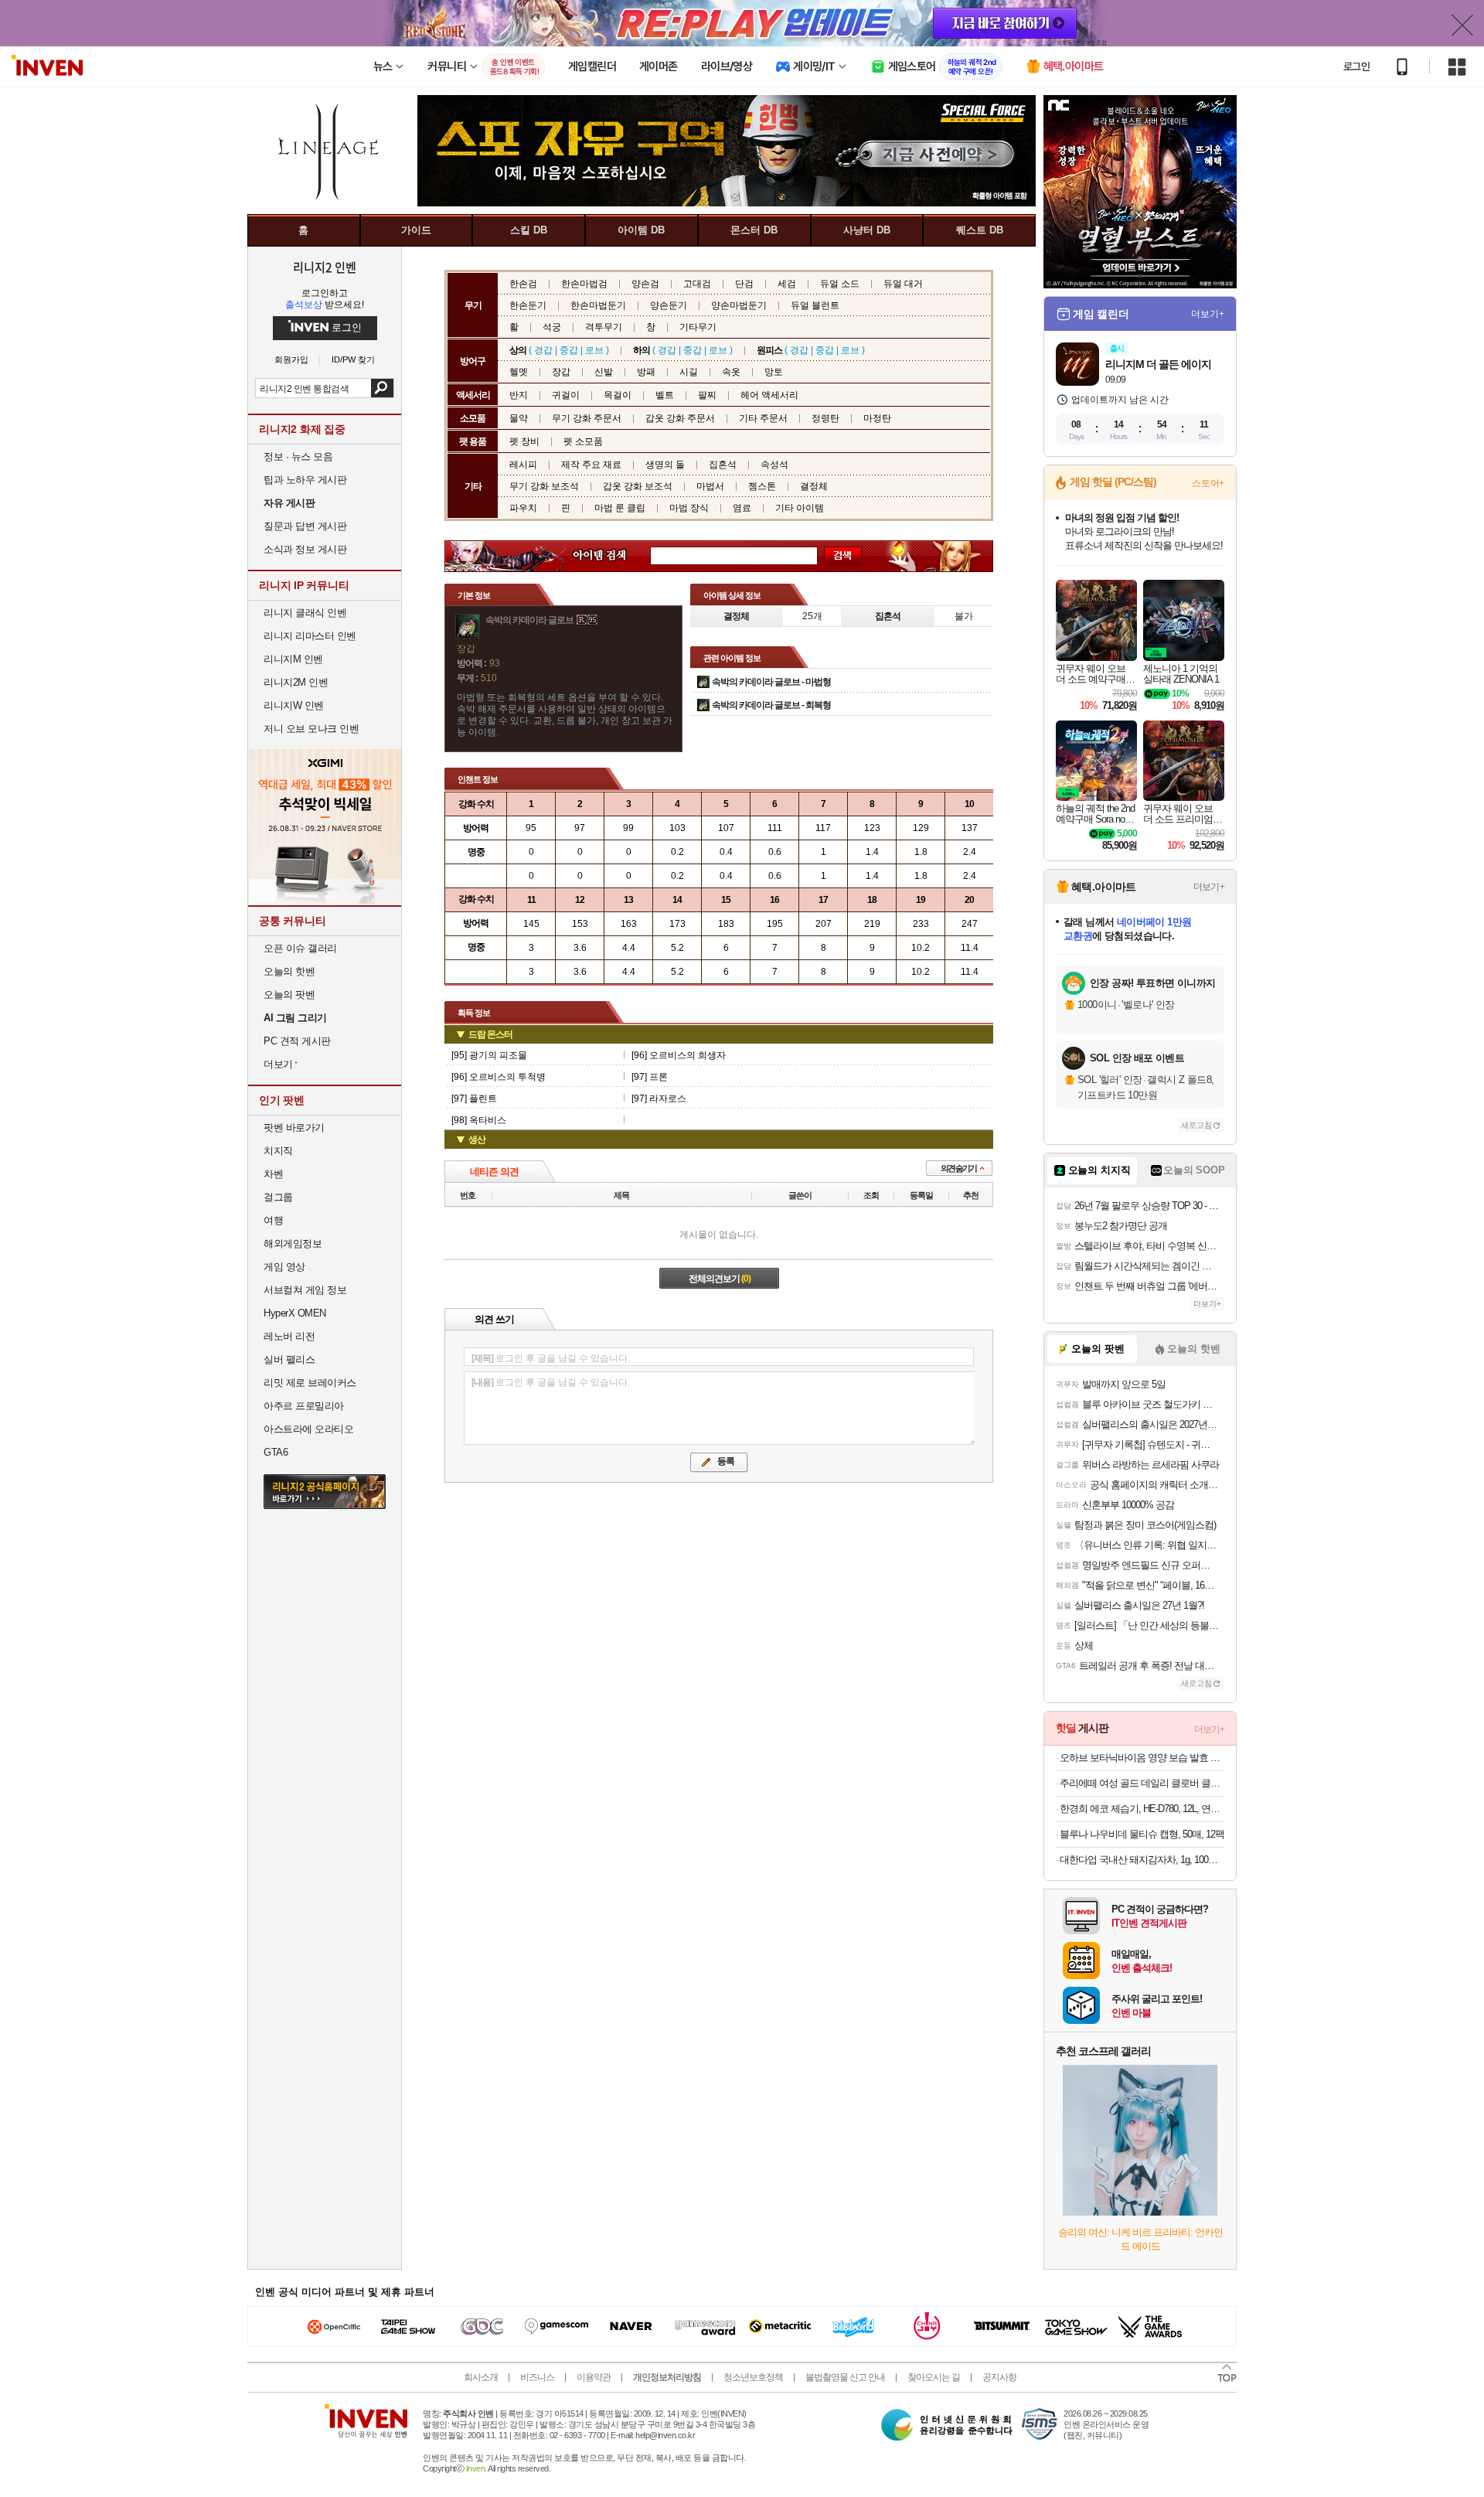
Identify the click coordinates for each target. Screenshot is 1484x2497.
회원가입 (291, 360)
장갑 (561, 372)
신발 (604, 372)
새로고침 (1196, 1125)
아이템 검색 (614, 556)
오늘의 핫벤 (289, 971)
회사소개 (481, 2377)
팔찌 (707, 395)
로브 (594, 350)
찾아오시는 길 (934, 2377)
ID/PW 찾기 (353, 360)
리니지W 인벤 (294, 705)
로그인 (1356, 66)
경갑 (543, 350)
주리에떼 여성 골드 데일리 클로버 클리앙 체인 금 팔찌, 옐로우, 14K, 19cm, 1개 (1142, 1783)
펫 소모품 (583, 441)
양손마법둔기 (739, 305)
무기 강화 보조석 (544, 486)
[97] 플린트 (474, 1099)
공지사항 (999, 2377)
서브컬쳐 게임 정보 (305, 1290)
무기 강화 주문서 (587, 418)
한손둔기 (528, 305)
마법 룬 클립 (620, 508)
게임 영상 (284, 1267)
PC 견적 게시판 (297, 1041)
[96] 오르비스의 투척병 (499, 1077)
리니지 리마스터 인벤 (310, 636)
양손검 (645, 284)
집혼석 (723, 465)
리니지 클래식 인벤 (305, 613)
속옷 (731, 372)
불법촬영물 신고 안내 (845, 2377)
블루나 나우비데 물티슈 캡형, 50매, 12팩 (1142, 1834)
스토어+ (1208, 483)
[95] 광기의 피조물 (489, 1055)
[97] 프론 (650, 1077)
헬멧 (519, 372)
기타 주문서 (763, 418)
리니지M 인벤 (293, 659)
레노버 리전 (289, 1336)
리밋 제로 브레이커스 (310, 1383)
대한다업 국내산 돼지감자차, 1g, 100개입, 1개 (1142, 1860)
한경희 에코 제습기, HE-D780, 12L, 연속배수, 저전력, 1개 (1142, 1809)
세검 (787, 284)
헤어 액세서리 (769, 395)
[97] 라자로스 (659, 1099)
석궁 (552, 327)
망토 (774, 372)
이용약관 (594, 2377)
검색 (382, 388)
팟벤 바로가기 (294, 1128)
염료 (742, 508)
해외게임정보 (293, 1243)
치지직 (278, 1151)
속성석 (774, 465)
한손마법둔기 (598, 305)
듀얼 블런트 (815, 305)
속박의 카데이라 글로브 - (771, 682)
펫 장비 (524, 441)
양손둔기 (669, 305)
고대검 (697, 284)
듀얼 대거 (903, 284)
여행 (273, 1220)
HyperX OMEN (295, 1313)
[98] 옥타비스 (479, 1120)
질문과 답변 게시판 (305, 526)
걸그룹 (278, 1197)
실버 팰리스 (289, 1359)
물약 (519, 418)
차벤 (273, 1174)
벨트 (665, 395)
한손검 (523, 284)
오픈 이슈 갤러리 (300, 948)
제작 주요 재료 (591, 465)
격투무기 (604, 327)
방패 (646, 372)
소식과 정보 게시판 (305, 549)
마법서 (710, 486)
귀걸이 (566, 395)
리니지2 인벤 (325, 267)
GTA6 (276, 1452)
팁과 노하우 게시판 (305, 480)
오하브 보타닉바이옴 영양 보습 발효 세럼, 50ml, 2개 (1142, 1758)
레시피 (523, 465)
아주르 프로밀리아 (304, 1406)
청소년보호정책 (753, 2377)
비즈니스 (537, 2377)
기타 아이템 (800, 508)
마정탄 (877, 418)
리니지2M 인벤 (296, 682)
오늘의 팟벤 (289, 995)
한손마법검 (584, 284)
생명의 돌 (665, 465)
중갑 (569, 350)
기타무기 (698, 327)
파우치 (523, 508)
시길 (689, 372)
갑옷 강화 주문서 (680, 418)
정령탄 (825, 418)
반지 (519, 395)
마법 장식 (689, 508)
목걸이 (618, 395)
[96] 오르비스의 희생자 (679, 1055)
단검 (744, 284)
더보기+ (1208, 314)
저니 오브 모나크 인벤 (311, 729)
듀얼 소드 (840, 284)
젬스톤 (762, 486)
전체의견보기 (720, 1279)
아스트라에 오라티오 (308, 1429)
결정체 (814, 486)
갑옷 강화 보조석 (638, 486)
